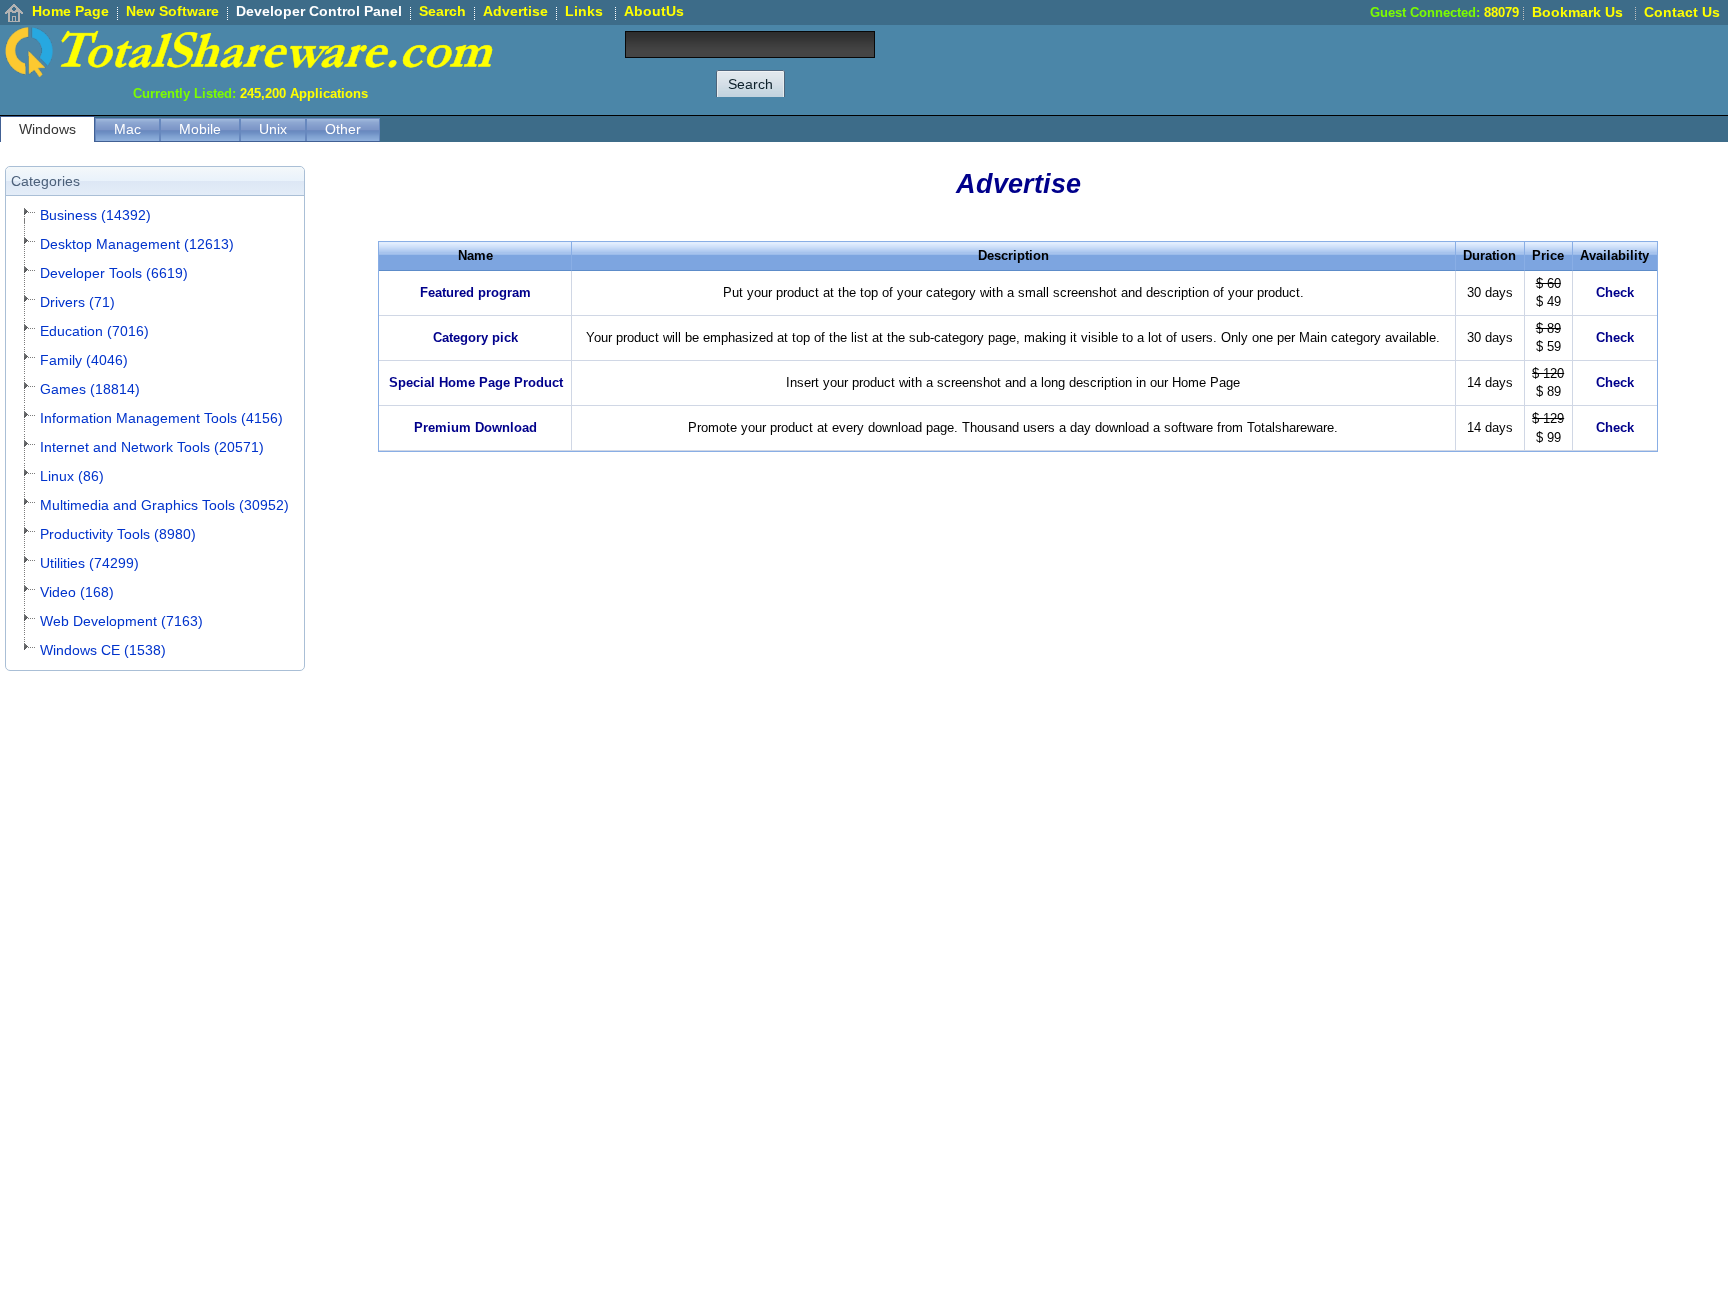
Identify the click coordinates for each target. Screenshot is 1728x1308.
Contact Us (1682, 12)
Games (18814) (90, 389)
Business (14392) (95, 215)
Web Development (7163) (121, 621)
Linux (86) (72, 476)
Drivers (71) (77, 302)
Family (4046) (84, 360)
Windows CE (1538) (103, 650)
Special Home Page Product (476, 382)
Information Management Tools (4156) (161, 418)
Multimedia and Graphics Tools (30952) (164, 505)
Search (442, 11)
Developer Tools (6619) (114, 273)
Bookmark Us (1577, 12)
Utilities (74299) (89, 563)
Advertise (515, 11)
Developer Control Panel (319, 11)
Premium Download (475, 427)
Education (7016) (94, 331)
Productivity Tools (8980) (118, 534)
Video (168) (77, 592)
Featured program (475, 292)
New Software (172, 11)
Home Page (70, 11)
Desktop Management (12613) (137, 244)
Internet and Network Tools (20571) (152, 447)
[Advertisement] (1364, 70)
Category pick (475, 337)
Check (1615, 292)
